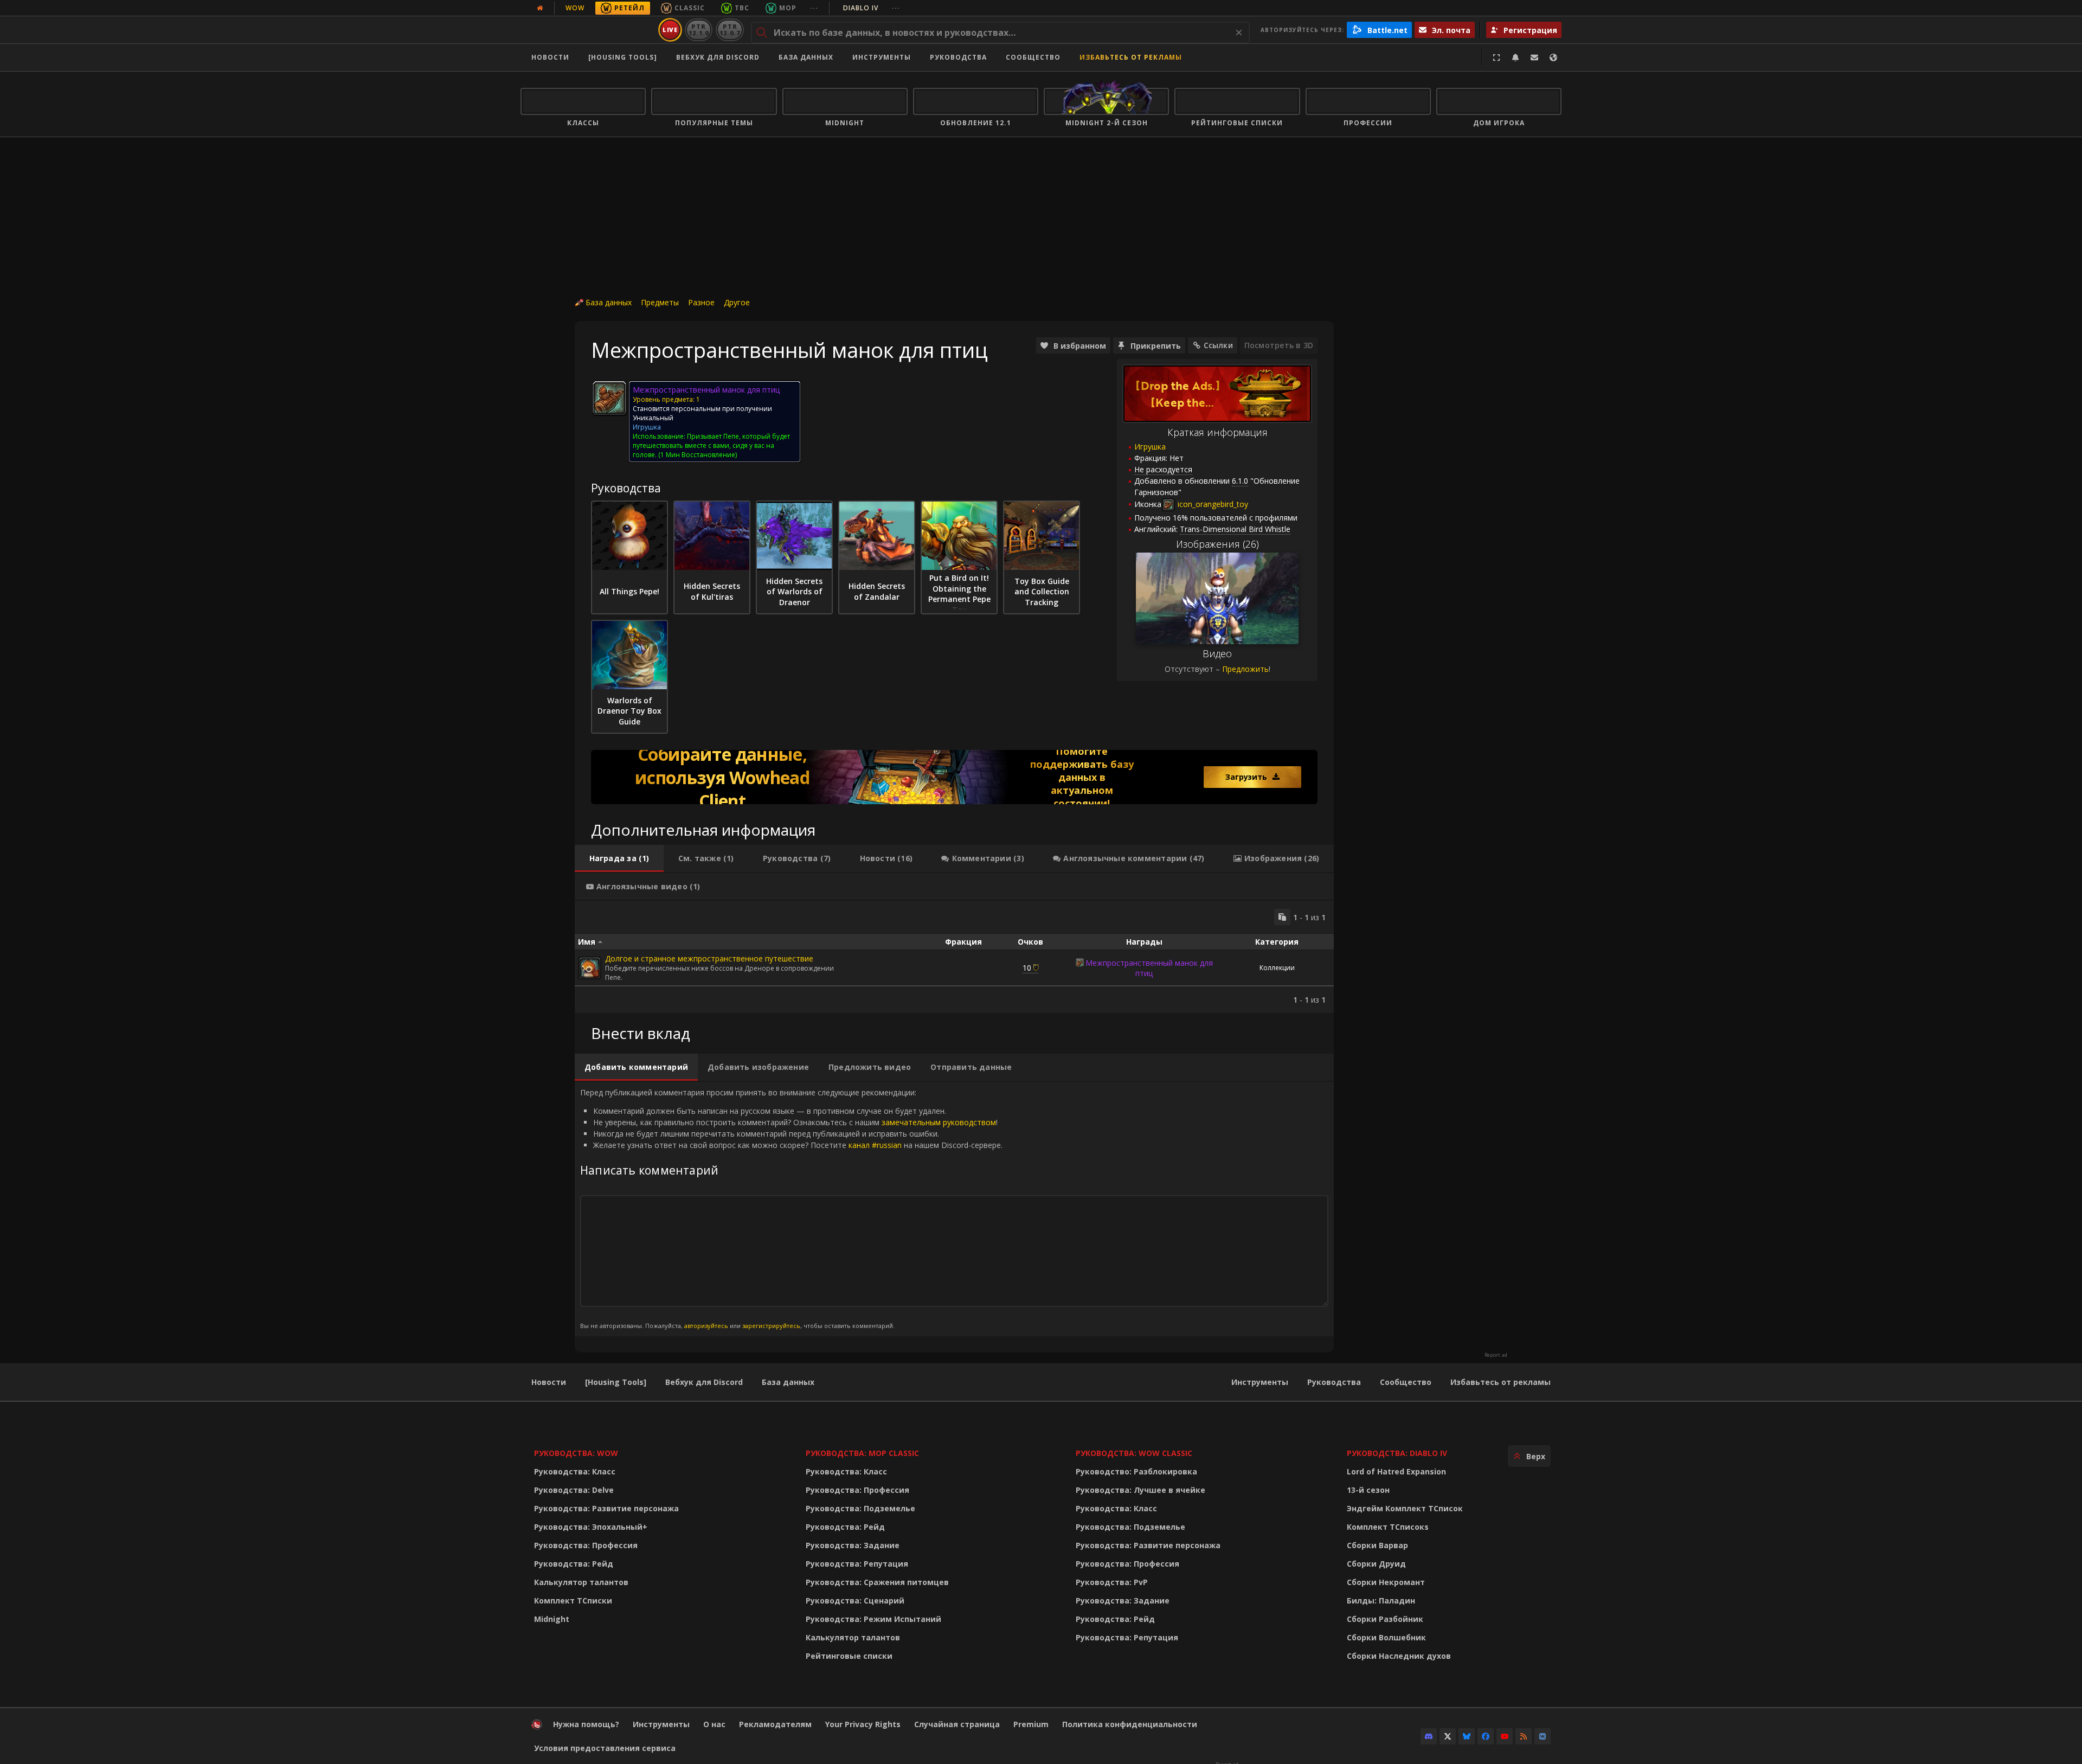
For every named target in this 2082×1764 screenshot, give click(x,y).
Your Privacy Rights (863, 1724)
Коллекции (1277, 968)
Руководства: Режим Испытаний (873, 1619)
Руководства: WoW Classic (1134, 1453)
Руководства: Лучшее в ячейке (1140, 1490)
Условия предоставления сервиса (605, 1748)
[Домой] (587, 30)
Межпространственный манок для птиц (1149, 968)
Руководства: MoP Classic (862, 1453)
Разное (701, 302)
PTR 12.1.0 (699, 30)
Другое (737, 302)
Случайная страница (957, 1724)
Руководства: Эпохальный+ (591, 1527)
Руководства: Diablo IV (1397, 1453)
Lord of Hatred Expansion (1396, 1471)
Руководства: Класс (575, 1471)
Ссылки (1218, 345)
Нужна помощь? (586, 1724)
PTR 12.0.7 (730, 30)
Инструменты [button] (882, 57)
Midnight (552, 1619)
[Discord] (1429, 1736)
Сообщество (1033, 57)
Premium (1031, 1724)
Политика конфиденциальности (1130, 1724)
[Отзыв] (1534, 57)
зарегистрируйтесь (771, 1326)
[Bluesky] (1467, 1736)
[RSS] (1524, 1736)
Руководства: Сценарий (855, 1601)
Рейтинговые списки (849, 1656)
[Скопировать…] (1282, 917)
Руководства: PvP (1112, 1582)
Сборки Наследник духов (1399, 1656)
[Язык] (1553, 57)
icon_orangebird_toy (1212, 504)
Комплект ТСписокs (1388, 1527)
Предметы (660, 302)
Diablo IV (872, 8)
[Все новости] (540, 8)
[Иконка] (609, 398)
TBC (742, 8)
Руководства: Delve (574, 1490)
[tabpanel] (954, 957)
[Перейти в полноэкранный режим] (1496, 57)
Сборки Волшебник (1386, 1637)
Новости (550, 57)
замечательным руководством (939, 1122)
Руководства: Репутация (857, 1564)
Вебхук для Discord (718, 57)
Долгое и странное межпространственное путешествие (709, 958)
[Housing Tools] (616, 1382)
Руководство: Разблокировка (1136, 1471)
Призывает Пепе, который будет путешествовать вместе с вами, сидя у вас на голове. (711, 445)
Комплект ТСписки (573, 1601)
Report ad (1496, 1355)
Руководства (958, 57)
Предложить (1245, 669)
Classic (690, 8)
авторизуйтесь (706, 1326)
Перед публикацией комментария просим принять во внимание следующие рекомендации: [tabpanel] (791, 1208)
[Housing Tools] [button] (623, 57)
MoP (788, 8)
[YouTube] (1505, 1736)
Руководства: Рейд (574, 1564)
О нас (714, 1724)
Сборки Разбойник (1385, 1619)
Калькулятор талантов (581, 1582)
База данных (806, 57)
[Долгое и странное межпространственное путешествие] (590, 968)
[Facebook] (1486, 1736)
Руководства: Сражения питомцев (877, 1582)
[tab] (619, 858)
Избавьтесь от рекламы (1131, 57)
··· (814, 8)
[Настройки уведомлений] (1515, 57)
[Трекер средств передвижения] (954, 777)
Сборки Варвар (1377, 1545)
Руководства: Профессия (586, 1545)
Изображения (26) (1217, 544)
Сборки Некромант (1386, 1582)
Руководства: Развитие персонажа (606, 1508)
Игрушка (1150, 447)
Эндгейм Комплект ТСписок (1405, 1508)
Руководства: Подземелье (860, 1508)
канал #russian (875, 1145)
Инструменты (1260, 1382)
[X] (1448, 1736)
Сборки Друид (1376, 1564)
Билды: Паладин (1381, 1601)
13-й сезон (1368, 1490)
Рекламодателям (775, 1724)
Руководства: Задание (853, 1545)
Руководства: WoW (576, 1453)
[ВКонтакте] (1543, 1736)
